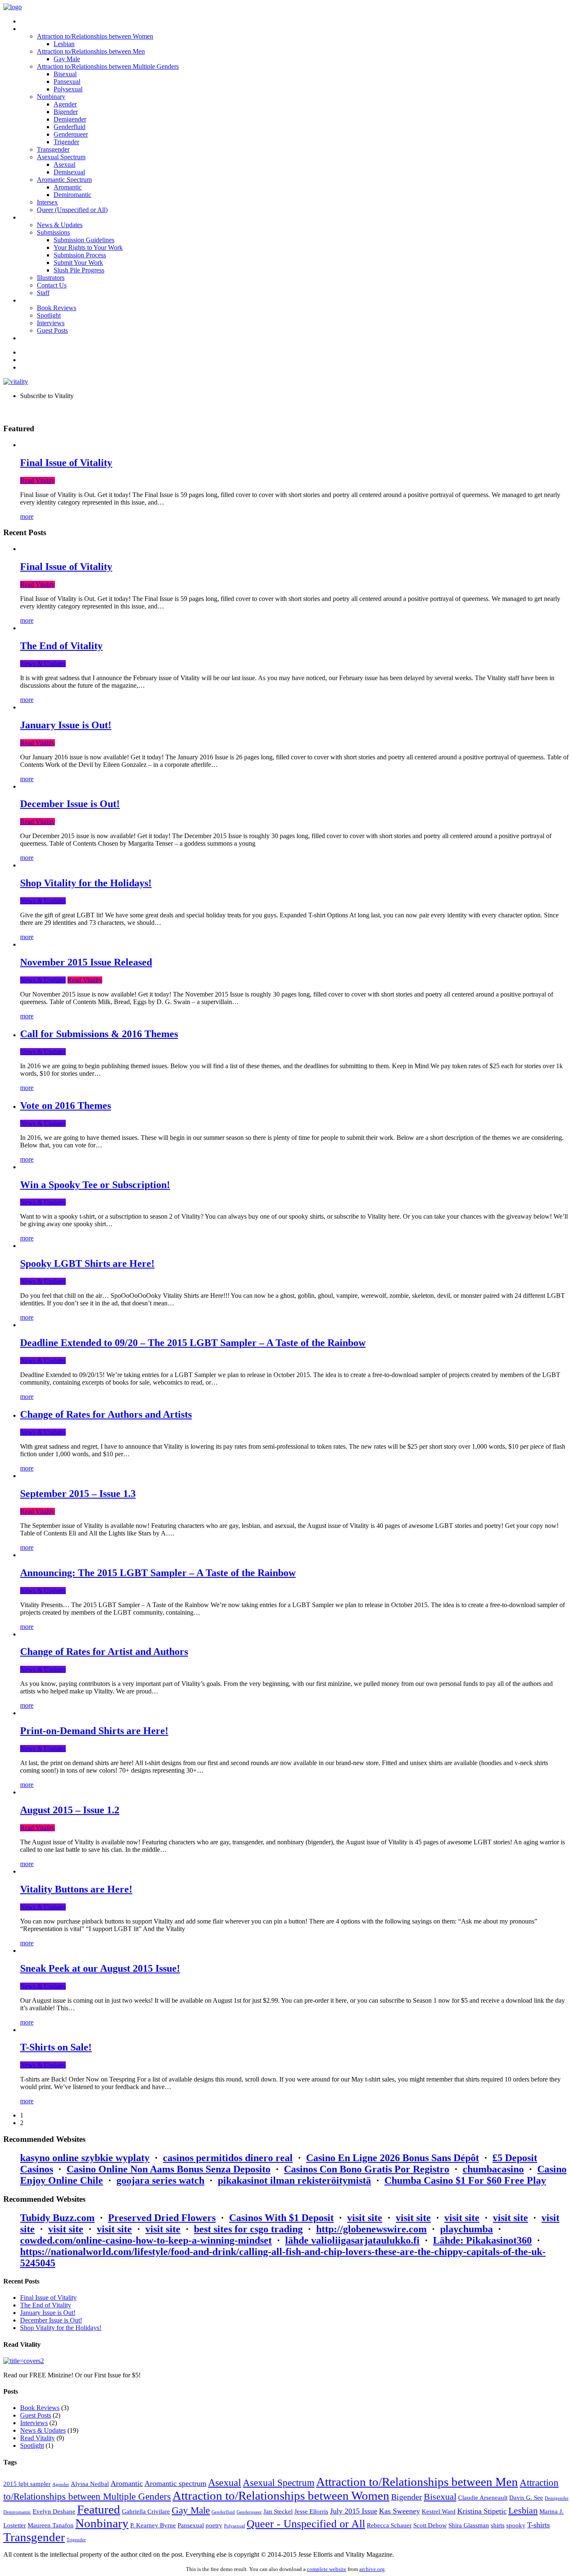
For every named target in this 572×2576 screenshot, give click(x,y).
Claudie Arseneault (483, 2498)
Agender (61, 2484)
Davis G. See (526, 2498)
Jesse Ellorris (311, 2511)
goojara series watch (160, 2180)
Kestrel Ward (439, 2511)
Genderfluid (223, 2512)
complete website (327, 2569)
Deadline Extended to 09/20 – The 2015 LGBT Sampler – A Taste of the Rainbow (193, 1343)
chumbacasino (493, 2169)
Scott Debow (430, 2525)
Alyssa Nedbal (90, 2484)
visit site (365, 2218)
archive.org (372, 2569)
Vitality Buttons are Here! (76, 1889)
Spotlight (32, 2445)
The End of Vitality (61, 646)
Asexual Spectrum (279, 2483)
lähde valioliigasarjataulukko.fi (352, 2240)
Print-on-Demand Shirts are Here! (94, 1731)
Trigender (76, 2540)
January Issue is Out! (66, 725)
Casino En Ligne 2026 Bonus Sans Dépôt (393, 2158)
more (27, 516)
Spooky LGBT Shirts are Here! (87, 1263)
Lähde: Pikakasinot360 (482, 2240)
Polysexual (234, 2526)
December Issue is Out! (70, 804)
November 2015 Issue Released (86, 962)
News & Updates (43, 664)
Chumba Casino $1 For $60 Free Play (465, 2180)
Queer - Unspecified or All (306, 2524)
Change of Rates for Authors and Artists (106, 1414)
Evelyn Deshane (54, 2511)
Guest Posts (36, 2415)
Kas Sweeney (399, 2511)
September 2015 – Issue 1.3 (78, 1494)
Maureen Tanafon (51, 2525)
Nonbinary (102, 2523)
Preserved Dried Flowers (162, 2218)
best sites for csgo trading (248, 2229)
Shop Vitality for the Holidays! (86, 883)
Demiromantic (17, 2512)
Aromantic (127, 2483)
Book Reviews (40, 2408)
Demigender (557, 2498)
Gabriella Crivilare (146, 2511)
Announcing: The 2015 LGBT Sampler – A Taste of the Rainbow (158, 1573)
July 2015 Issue (354, 2511)
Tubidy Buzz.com (57, 2218)
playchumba (466, 2229)
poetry (214, 2525)
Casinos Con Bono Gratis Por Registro (367, 2169)
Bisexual (440, 2497)
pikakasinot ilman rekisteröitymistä (294, 2180)
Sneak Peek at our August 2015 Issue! (100, 1968)
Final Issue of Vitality (66, 463)
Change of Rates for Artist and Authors (104, 1652)
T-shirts (539, 2525)
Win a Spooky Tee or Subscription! (95, 1185)
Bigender (407, 2497)
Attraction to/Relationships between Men (417, 2482)
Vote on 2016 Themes (66, 1105)
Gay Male (191, 2510)
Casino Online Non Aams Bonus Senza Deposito (169, 2169)
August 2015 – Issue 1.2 (70, 1810)
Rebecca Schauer (389, 2525)
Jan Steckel (278, 2511)
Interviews (34, 2423)
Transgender (34, 2537)
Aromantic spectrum (175, 2483)
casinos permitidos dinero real (228, 2158)
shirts (498, 2525)
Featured (99, 2509)
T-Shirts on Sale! (56, 2047)
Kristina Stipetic (482, 2511)
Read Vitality (37, 480)
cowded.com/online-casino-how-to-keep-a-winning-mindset (146, 2240)
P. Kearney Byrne (153, 2525)
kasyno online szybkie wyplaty (85, 2158)
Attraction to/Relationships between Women (281, 2496)
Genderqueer (249, 2512)
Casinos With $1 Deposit (281, 2218)
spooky (516, 2525)
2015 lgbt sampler (27, 2484)
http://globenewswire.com (371, 2229)
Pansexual (191, 2525)
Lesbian (523, 2511)
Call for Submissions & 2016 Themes (99, 1034)
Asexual (225, 2482)
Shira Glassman (469, 2525)
